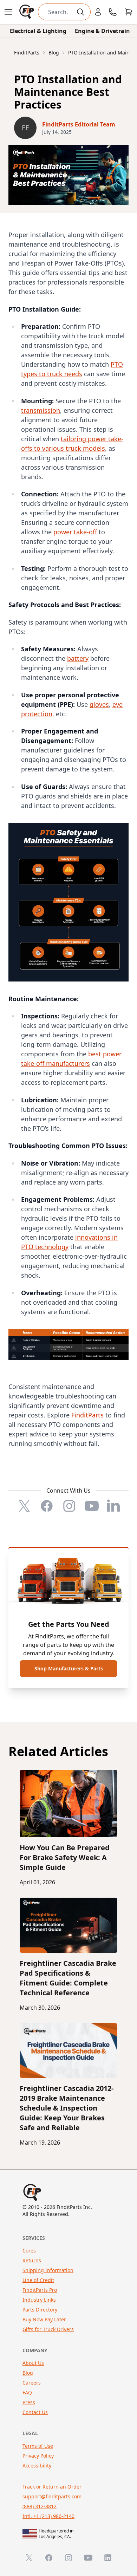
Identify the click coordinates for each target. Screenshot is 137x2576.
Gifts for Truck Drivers (48, 2329)
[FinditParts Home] (27, 12)
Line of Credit (38, 2280)
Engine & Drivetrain (102, 31)
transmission (41, 410)
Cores (29, 2251)
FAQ (27, 2392)
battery (78, 658)
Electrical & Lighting (38, 31)
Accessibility (37, 2466)
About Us (33, 2363)
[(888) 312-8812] (113, 12)
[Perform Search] (80, 12)
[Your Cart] (129, 12)
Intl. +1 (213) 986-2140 (48, 2516)
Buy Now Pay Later (44, 2319)
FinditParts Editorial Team (79, 124)
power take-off (75, 532)
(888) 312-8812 (40, 2506)
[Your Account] (98, 12)
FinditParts (87, 1415)
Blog (28, 2373)
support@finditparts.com (52, 2496)
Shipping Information (48, 2270)
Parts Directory (40, 2310)
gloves (99, 704)
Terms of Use (38, 2446)
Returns (32, 2260)
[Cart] (129, 12)
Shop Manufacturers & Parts (69, 1668)
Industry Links (39, 2300)
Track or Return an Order (52, 2487)
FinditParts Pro (40, 2290)
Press (29, 2402)
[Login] (98, 12)
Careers (32, 2383)
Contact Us (35, 2412)
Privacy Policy (38, 2456)
